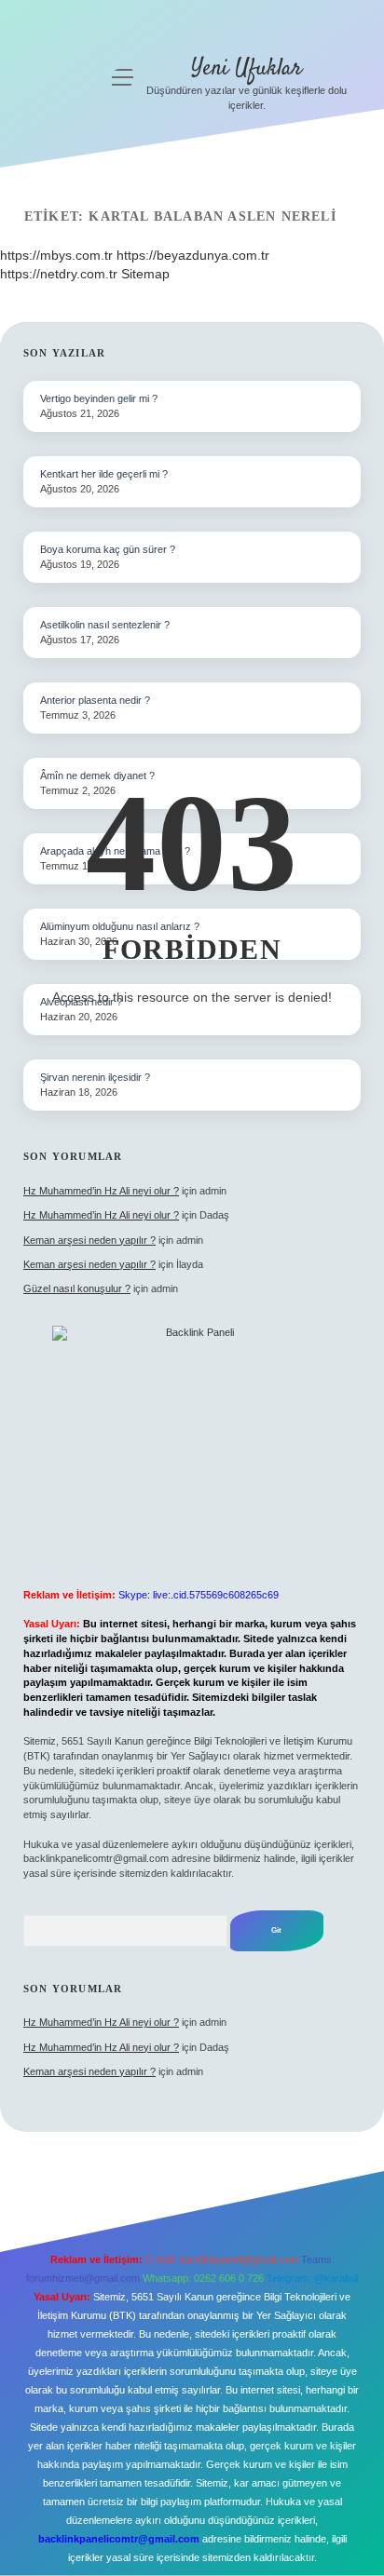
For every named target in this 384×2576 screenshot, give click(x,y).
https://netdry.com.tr (59, 274)
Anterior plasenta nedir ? (95, 700)
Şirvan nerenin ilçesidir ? (95, 1077)
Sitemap (145, 274)
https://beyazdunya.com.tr (193, 255)
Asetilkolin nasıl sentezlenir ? (105, 625)
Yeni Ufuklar (247, 68)
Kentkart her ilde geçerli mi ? (104, 474)
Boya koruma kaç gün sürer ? (108, 549)
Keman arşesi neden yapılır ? (89, 1240)
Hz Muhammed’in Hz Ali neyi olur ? (101, 1191)
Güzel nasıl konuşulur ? (77, 1288)
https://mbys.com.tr (56, 255)
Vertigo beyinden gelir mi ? (99, 398)
